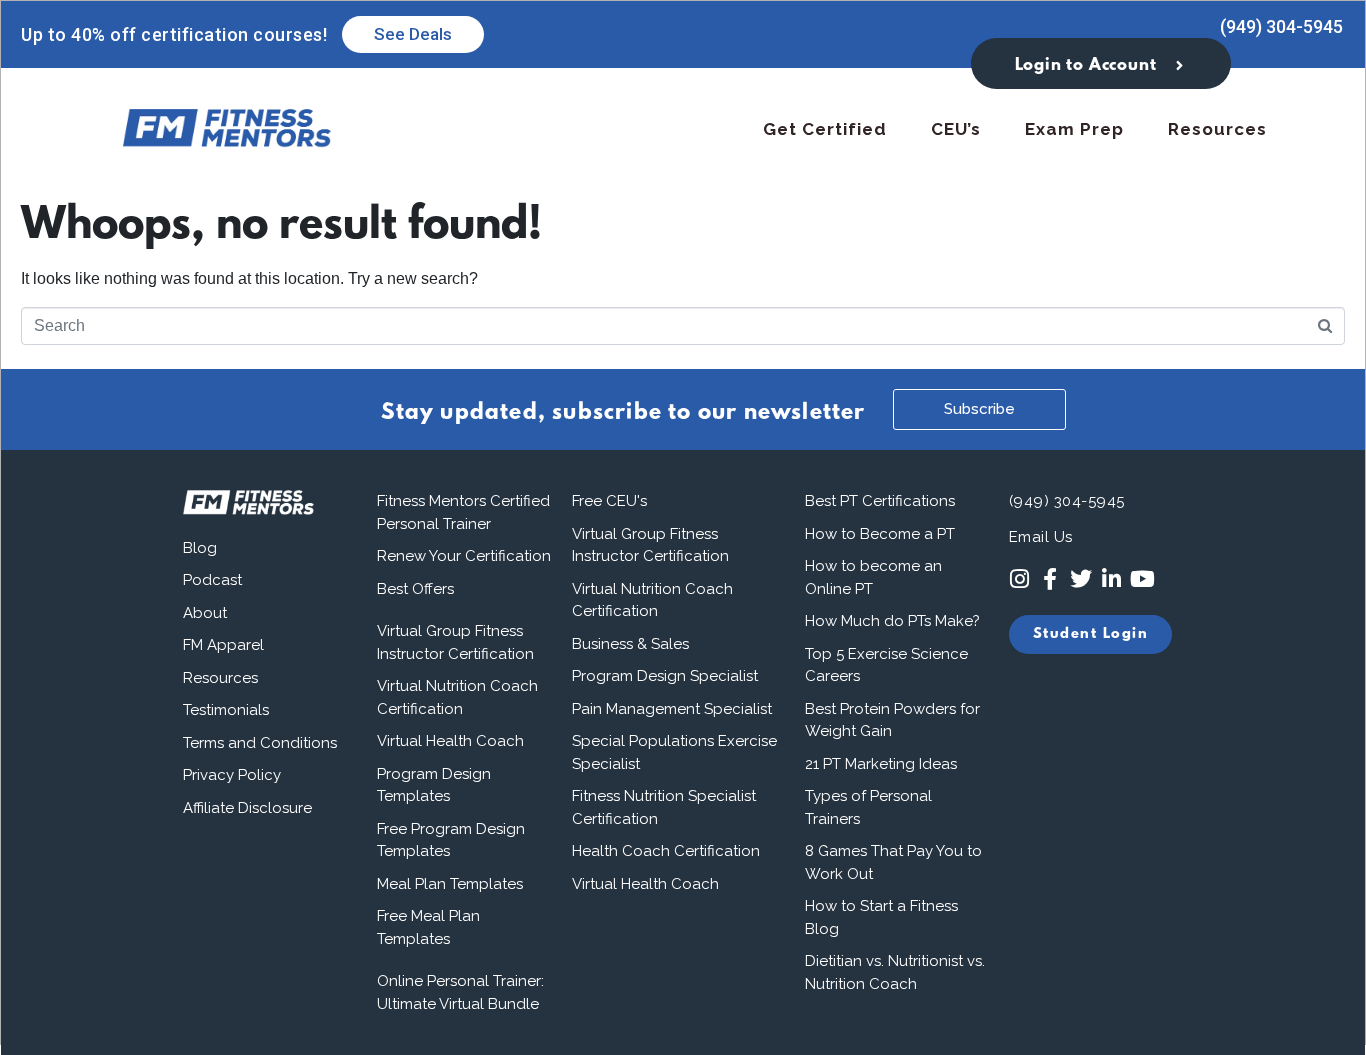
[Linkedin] (1111, 579)
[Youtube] (1142, 579)
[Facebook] (1049, 579)
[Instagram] (1019, 579)
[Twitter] (1080, 579)
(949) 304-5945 (1281, 26)
